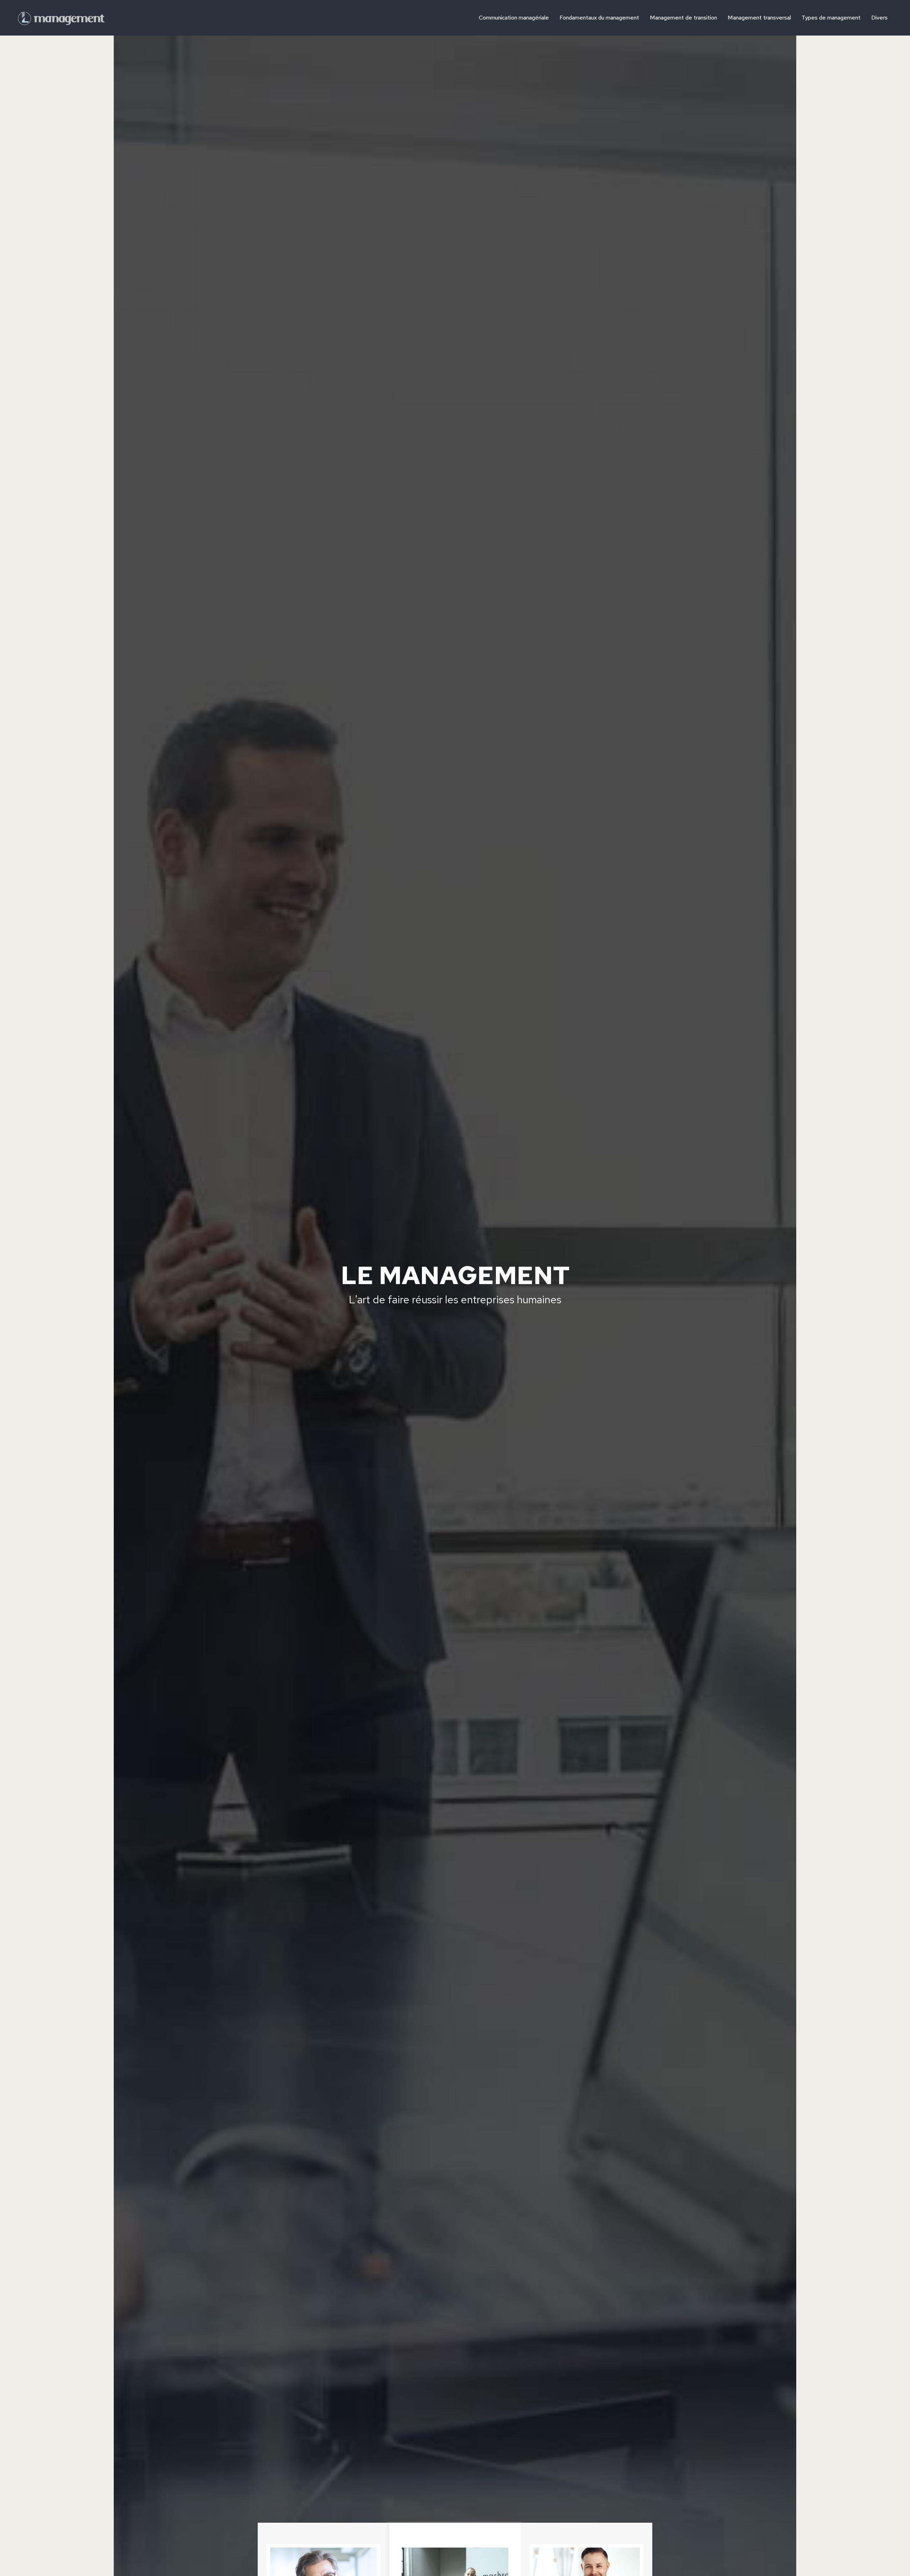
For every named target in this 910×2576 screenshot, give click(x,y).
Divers (879, 18)
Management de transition (683, 18)
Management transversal (759, 18)
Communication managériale (514, 18)
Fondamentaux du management (599, 18)
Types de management (831, 18)
